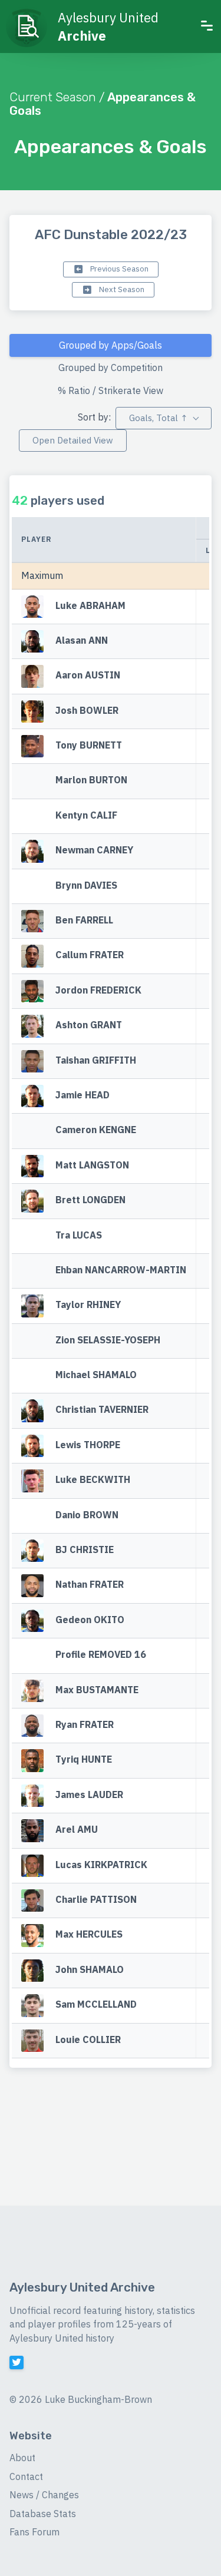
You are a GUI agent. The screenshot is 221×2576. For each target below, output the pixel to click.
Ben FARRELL (84, 920)
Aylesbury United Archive (82, 2287)
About (22, 2458)
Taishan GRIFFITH (96, 1060)
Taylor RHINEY (88, 1305)
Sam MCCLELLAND (96, 2004)
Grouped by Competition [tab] (111, 367)
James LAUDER (89, 1794)
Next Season (121, 289)
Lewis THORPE (88, 1445)
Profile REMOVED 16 (101, 1655)
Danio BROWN (87, 1515)
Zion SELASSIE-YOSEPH (108, 1340)
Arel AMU (77, 1830)
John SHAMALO (90, 1969)
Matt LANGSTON (92, 1165)
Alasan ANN (82, 640)
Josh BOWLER (87, 710)
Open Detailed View (73, 440)
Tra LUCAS (79, 1235)
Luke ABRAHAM (90, 605)
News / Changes (44, 2495)
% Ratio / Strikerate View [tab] (111, 390)
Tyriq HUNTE (84, 1760)
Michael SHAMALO (96, 1375)
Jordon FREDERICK (98, 990)
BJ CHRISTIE (85, 1549)
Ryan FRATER (85, 1724)
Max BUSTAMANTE (97, 1690)
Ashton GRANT (89, 1025)
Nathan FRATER (90, 1585)
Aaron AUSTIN (88, 676)
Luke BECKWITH (93, 1480)
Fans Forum (34, 2532)
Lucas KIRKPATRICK (101, 1865)
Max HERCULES (89, 1935)
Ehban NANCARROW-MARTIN (121, 1270)
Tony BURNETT (89, 745)
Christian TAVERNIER (102, 1410)
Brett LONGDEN (90, 1200)
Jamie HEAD (83, 1095)
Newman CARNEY (94, 850)
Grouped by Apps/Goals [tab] (111, 345)
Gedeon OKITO (90, 1620)
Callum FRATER (90, 955)
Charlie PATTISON (96, 1899)
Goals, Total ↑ (158, 418)
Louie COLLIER (88, 2039)
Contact (26, 2476)
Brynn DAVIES (86, 885)
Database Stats (43, 2514)
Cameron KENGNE (96, 1130)
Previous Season (118, 269)
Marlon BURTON (91, 780)
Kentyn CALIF (86, 815)
